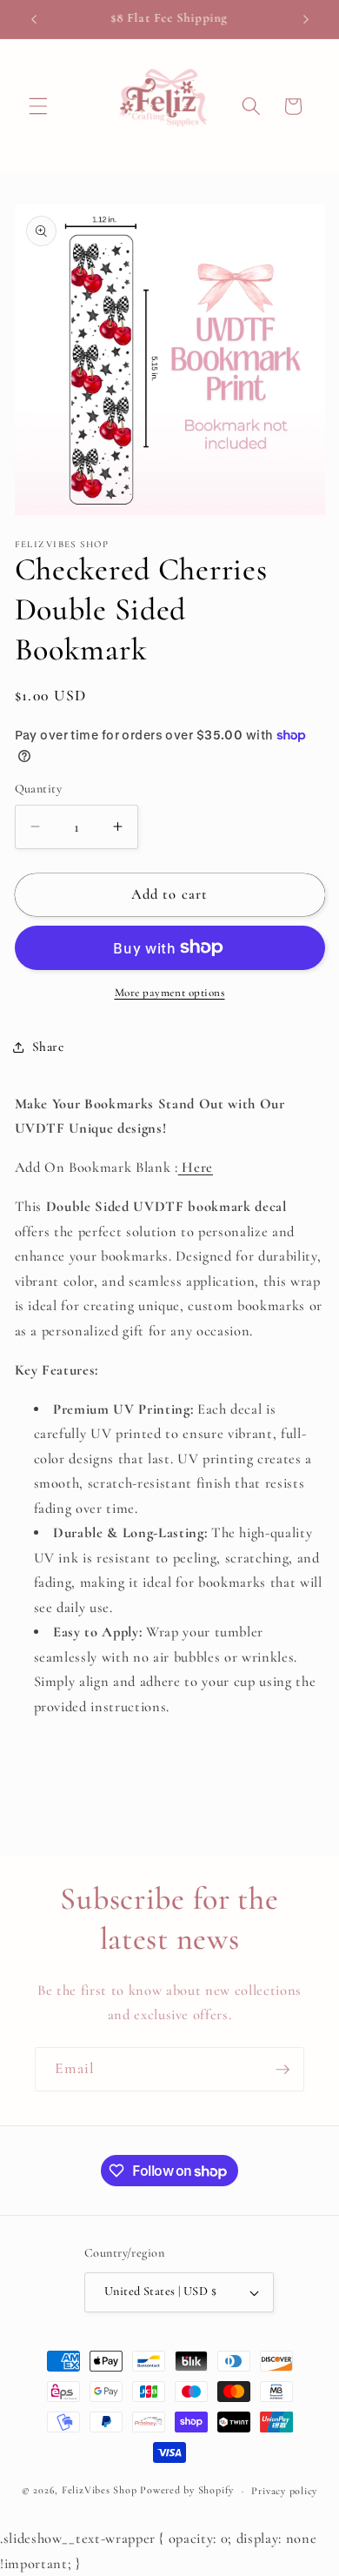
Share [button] (48, 1047)
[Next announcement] (306, 19)
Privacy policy (284, 2491)
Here (196, 1168)
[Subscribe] (282, 2070)
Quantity (39, 789)
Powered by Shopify (187, 2491)
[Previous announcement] (34, 19)
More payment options (170, 993)
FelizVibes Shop (100, 2491)
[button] (38, 106)
